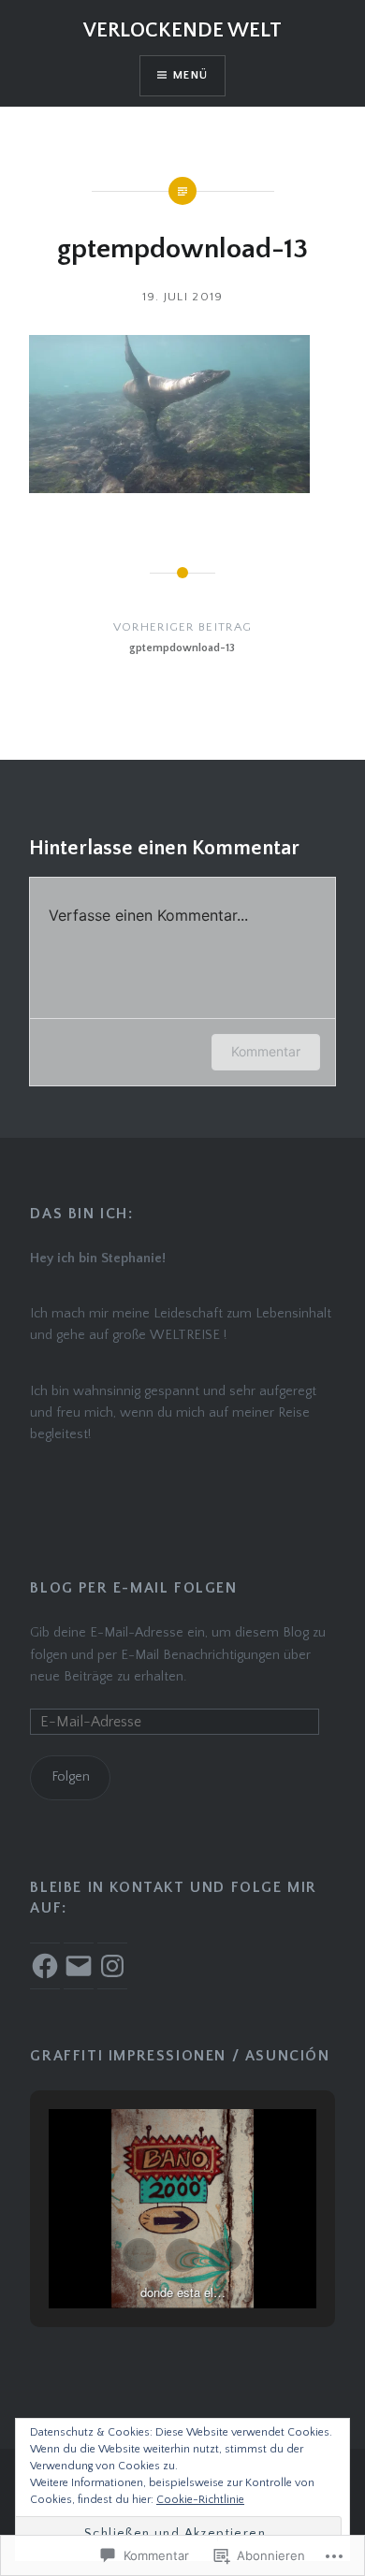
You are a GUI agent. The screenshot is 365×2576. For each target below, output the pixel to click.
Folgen (71, 1777)
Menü (190, 75)
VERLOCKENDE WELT (182, 30)
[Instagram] (112, 1966)
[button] (139, 2255)
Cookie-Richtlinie (200, 2500)
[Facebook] (45, 1966)
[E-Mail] (79, 1966)
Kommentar (266, 1051)
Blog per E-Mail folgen (133, 1588)
